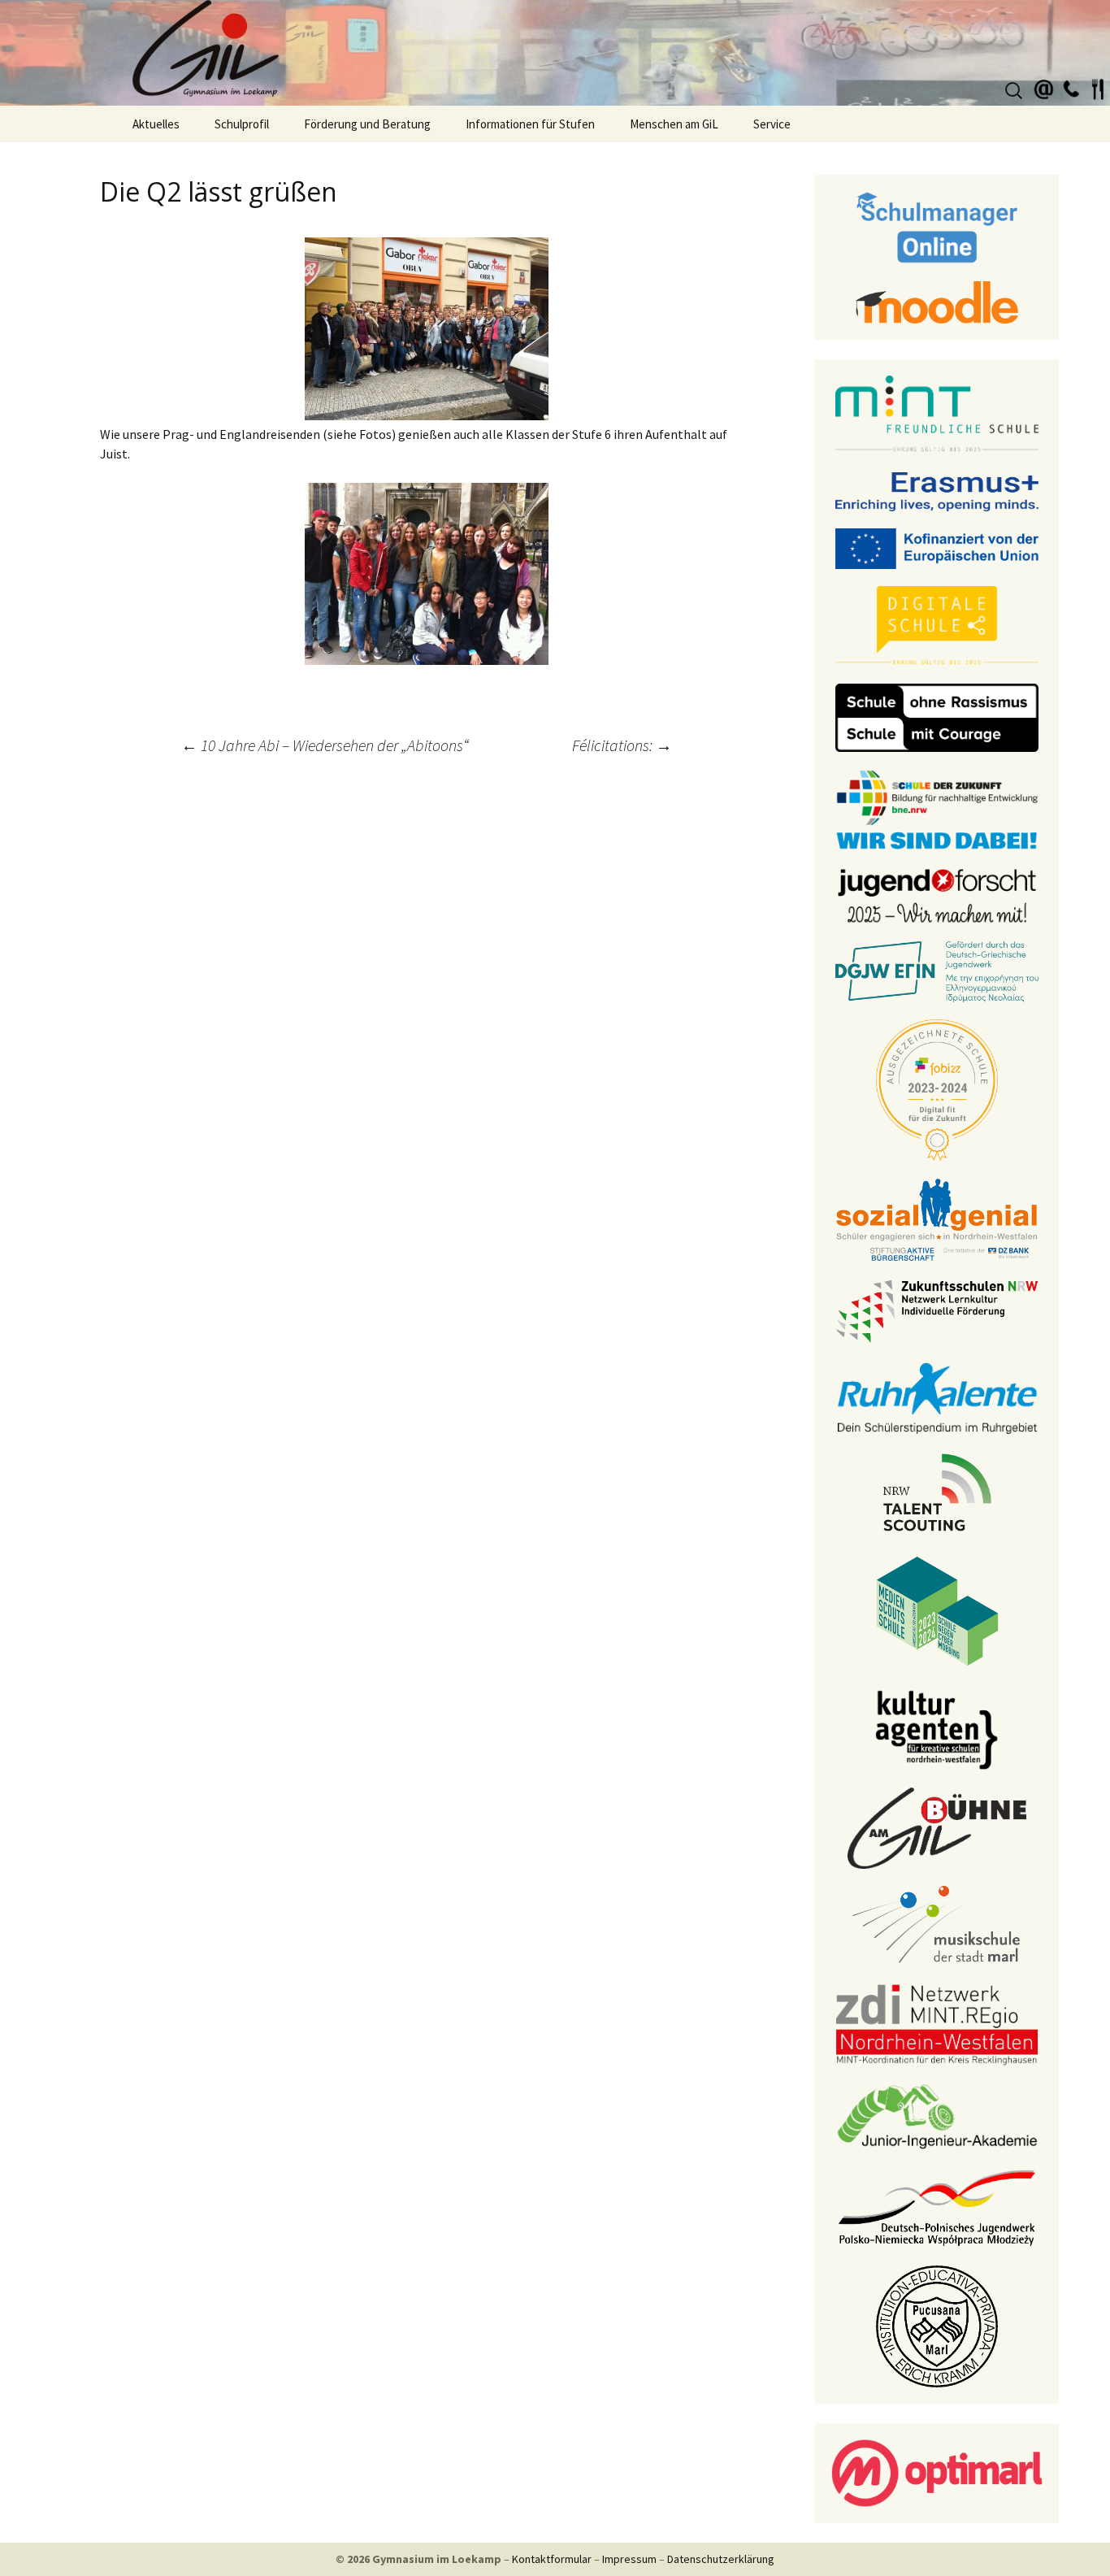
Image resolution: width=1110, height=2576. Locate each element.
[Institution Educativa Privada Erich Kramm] (937, 2325)
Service (772, 124)
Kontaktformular (552, 2559)
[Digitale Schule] (937, 625)
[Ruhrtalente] (937, 1397)
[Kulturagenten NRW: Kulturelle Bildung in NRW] (937, 1728)
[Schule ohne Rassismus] (937, 716)
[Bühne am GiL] (937, 1827)
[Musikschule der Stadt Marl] (937, 1925)
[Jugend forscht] (937, 894)
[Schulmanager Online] (937, 226)
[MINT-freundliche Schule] (937, 414)
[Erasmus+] (937, 490)
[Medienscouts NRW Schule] (937, 1609)
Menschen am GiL (674, 124)
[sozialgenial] (937, 1218)
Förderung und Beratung (367, 124)
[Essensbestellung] (1098, 87)
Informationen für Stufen (530, 124)
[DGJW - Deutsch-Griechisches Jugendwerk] (937, 971)
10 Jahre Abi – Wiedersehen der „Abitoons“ (325, 745)
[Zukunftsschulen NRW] (937, 1310)
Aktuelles (156, 124)
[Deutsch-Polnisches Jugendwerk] (937, 2206)
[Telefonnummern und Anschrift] (1071, 87)
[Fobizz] (937, 1088)
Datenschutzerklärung (721, 2559)
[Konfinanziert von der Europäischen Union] (937, 547)
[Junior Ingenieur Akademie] (937, 2115)
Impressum (629, 2559)
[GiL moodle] (937, 301)
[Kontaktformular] (1044, 87)
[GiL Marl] (555, 53)
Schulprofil (242, 124)
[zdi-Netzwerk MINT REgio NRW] (937, 2023)
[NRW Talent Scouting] (937, 1491)
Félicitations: (622, 745)
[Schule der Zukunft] (937, 808)
